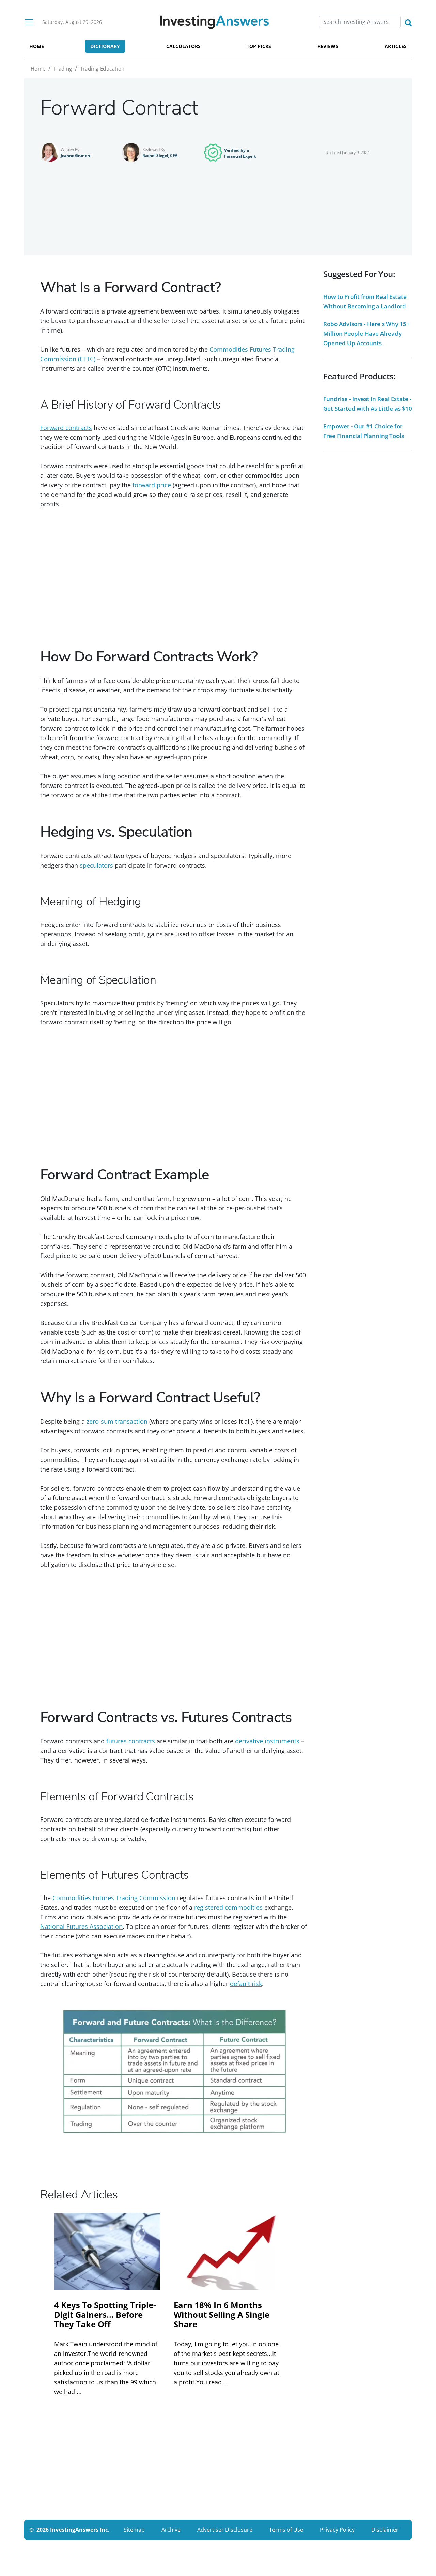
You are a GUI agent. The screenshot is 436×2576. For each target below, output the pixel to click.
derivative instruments (267, 1741)
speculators (96, 865)
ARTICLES (396, 46)
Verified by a (236, 150)
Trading (63, 68)
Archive (171, 2530)
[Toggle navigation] (29, 22)
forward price (152, 485)
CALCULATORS (183, 46)
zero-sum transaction (117, 1421)
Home (38, 68)
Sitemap (134, 2530)
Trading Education (102, 68)
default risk (246, 1984)
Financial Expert (240, 156)
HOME (37, 46)
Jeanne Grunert (75, 156)
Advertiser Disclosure (225, 2530)
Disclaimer (385, 2530)
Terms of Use (286, 2530)
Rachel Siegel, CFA (160, 156)
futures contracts (131, 1741)
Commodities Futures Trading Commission (114, 1898)
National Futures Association (81, 1926)
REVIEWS (328, 46)
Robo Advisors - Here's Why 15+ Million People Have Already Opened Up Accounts (367, 333)
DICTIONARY (105, 46)
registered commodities (228, 1907)
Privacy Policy (337, 2530)
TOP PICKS (259, 46)
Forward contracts (66, 428)
